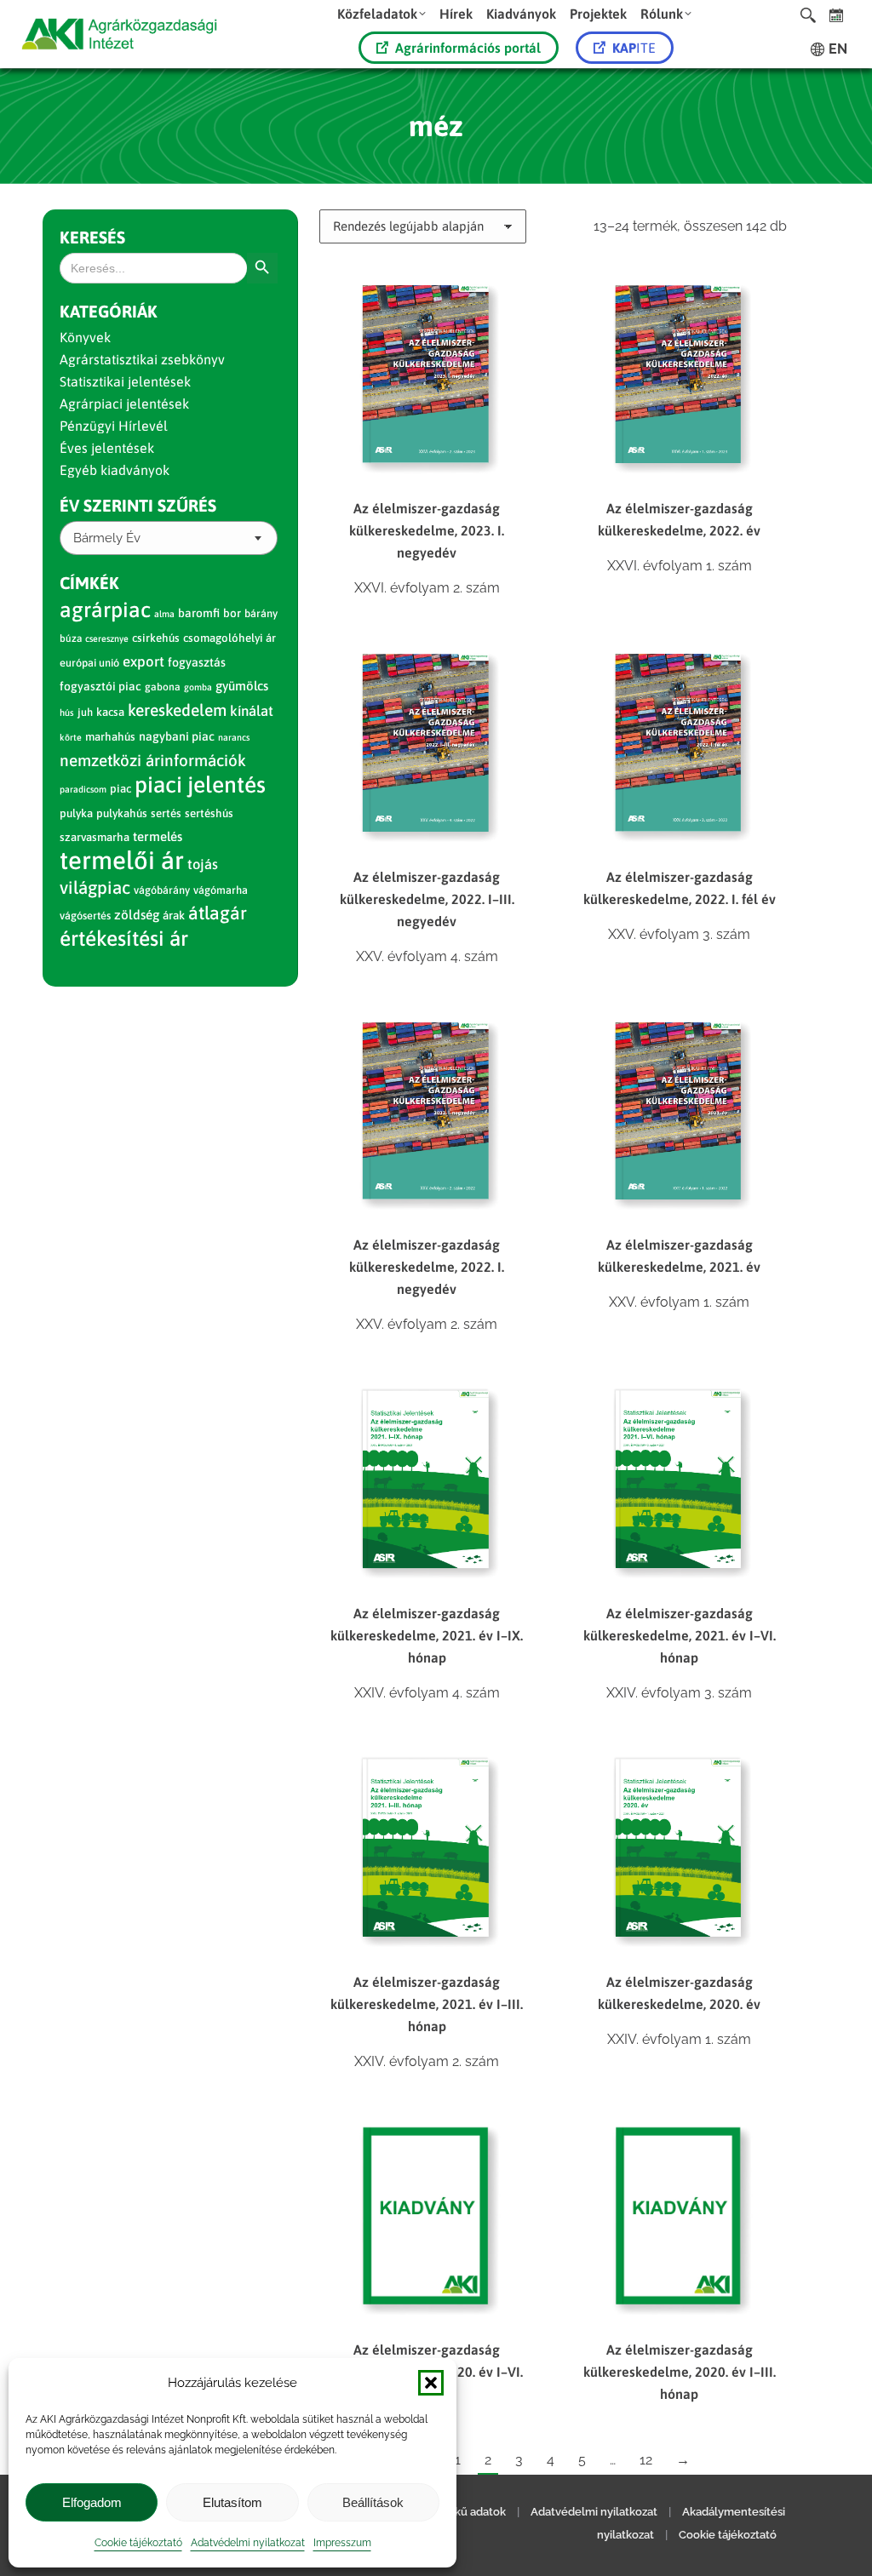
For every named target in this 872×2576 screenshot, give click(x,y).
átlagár (218, 913)
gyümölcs (242, 686)
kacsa (110, 712)
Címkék (89, 583)
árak (174, 915)
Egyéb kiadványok (115, 470)
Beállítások (373, 2502)
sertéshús (209, 813)
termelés (158, 836)
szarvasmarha (95, 837)
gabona (163, 687)
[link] (837, 15)
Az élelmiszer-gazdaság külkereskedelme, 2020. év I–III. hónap (680, 2372)
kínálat (252, 711)
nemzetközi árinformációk (153, 760)
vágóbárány (162, 890)
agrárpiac (105, 610)
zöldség (137, 915)
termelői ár (122, 860)
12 (646, 2460)
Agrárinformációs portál (468, 48)
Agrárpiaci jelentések (124, 404)
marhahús (110, 737)
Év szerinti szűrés (138, 505)
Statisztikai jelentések (125, 381)
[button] (431, 2383)
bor (232, 613)
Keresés (92, 237)
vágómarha (221, 890)
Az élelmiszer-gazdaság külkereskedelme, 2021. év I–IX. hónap (427, 1635)
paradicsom (83, 789)
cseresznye (107, 638)
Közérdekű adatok (458, 2512)
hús (67, 713)
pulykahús (122, 813)
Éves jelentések (107, 448)
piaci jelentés (200, 784)
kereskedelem (177, 710)
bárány (261, 613)
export (143, 661)
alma (164, 614)
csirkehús (156, 638)
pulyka (76, 813)
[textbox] (107, 538)
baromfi (199, 613)
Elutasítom (232, 2502)
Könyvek (85, 337)
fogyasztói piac (100, 686)
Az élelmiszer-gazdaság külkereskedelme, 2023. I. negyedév (427, 530)
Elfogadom (92, 2502)
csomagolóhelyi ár (229, 638)
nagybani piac (177, 736)
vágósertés (85, 916)
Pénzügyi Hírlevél (114, 426)
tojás (203, 864)
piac (120, 789)
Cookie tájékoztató (138, 2543)
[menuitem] (381, 13)
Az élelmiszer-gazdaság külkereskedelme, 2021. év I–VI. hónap (680, 1635)
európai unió (89, 663)
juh (85, 712)
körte (71, 737)
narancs (234, 737)
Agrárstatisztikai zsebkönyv (142, 359)
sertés (166, 813)
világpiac (95, 887)
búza (71, 638)
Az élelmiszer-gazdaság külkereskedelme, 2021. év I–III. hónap (427, 2004)
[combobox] (169, 538)
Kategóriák (109, 311)
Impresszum (342, 2543)
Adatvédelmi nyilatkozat (248, 2543)
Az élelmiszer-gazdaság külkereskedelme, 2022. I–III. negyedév (427, 899)
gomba (198, 687)
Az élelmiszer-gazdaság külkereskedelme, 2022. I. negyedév (427, 1267)
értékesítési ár (124, 938)
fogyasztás (197, 662)
